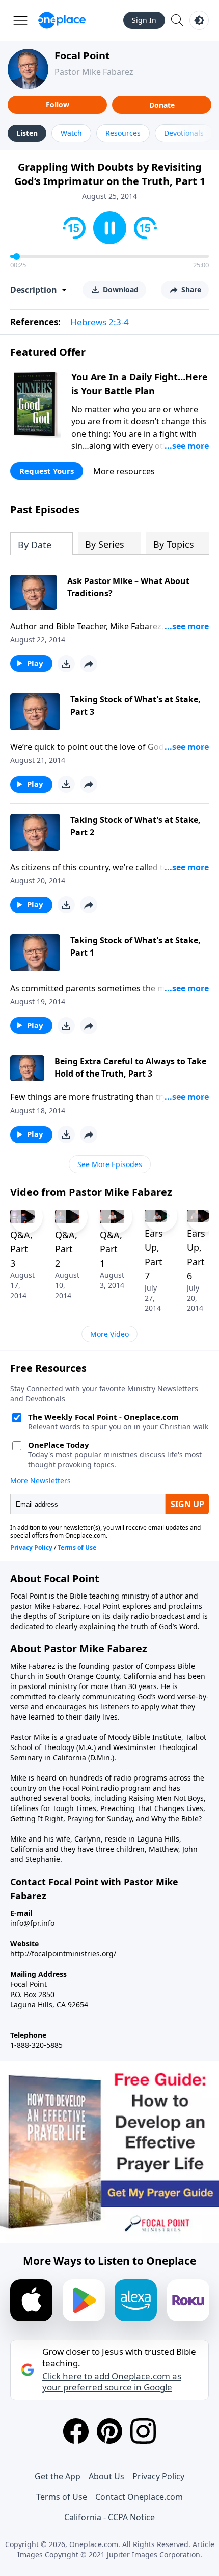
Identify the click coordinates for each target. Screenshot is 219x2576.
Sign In (144, 20)
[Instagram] (143, 2431)
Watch (71, 133)
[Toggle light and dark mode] (199, 20)
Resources (123, 133)
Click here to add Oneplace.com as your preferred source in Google (112, 2382)
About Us (106, 2476)
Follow (58, 104)
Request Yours (47, 471)
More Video (109, 1334)
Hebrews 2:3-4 (100, 322)
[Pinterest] (109, 2431)
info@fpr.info (32, 1923)
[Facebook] (76, 2431)
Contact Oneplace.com (139, 2497)
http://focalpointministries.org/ (63, 1954)
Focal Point (82, 56)
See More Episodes (110, 1164)
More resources (124, 471)
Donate (162, 105)
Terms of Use (62, 2497)
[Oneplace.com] (62, 20)
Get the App (58, 2476)
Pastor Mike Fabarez (94, 72)
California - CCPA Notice (109, 2517)
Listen (27, 133)
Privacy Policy (158, 2476)
